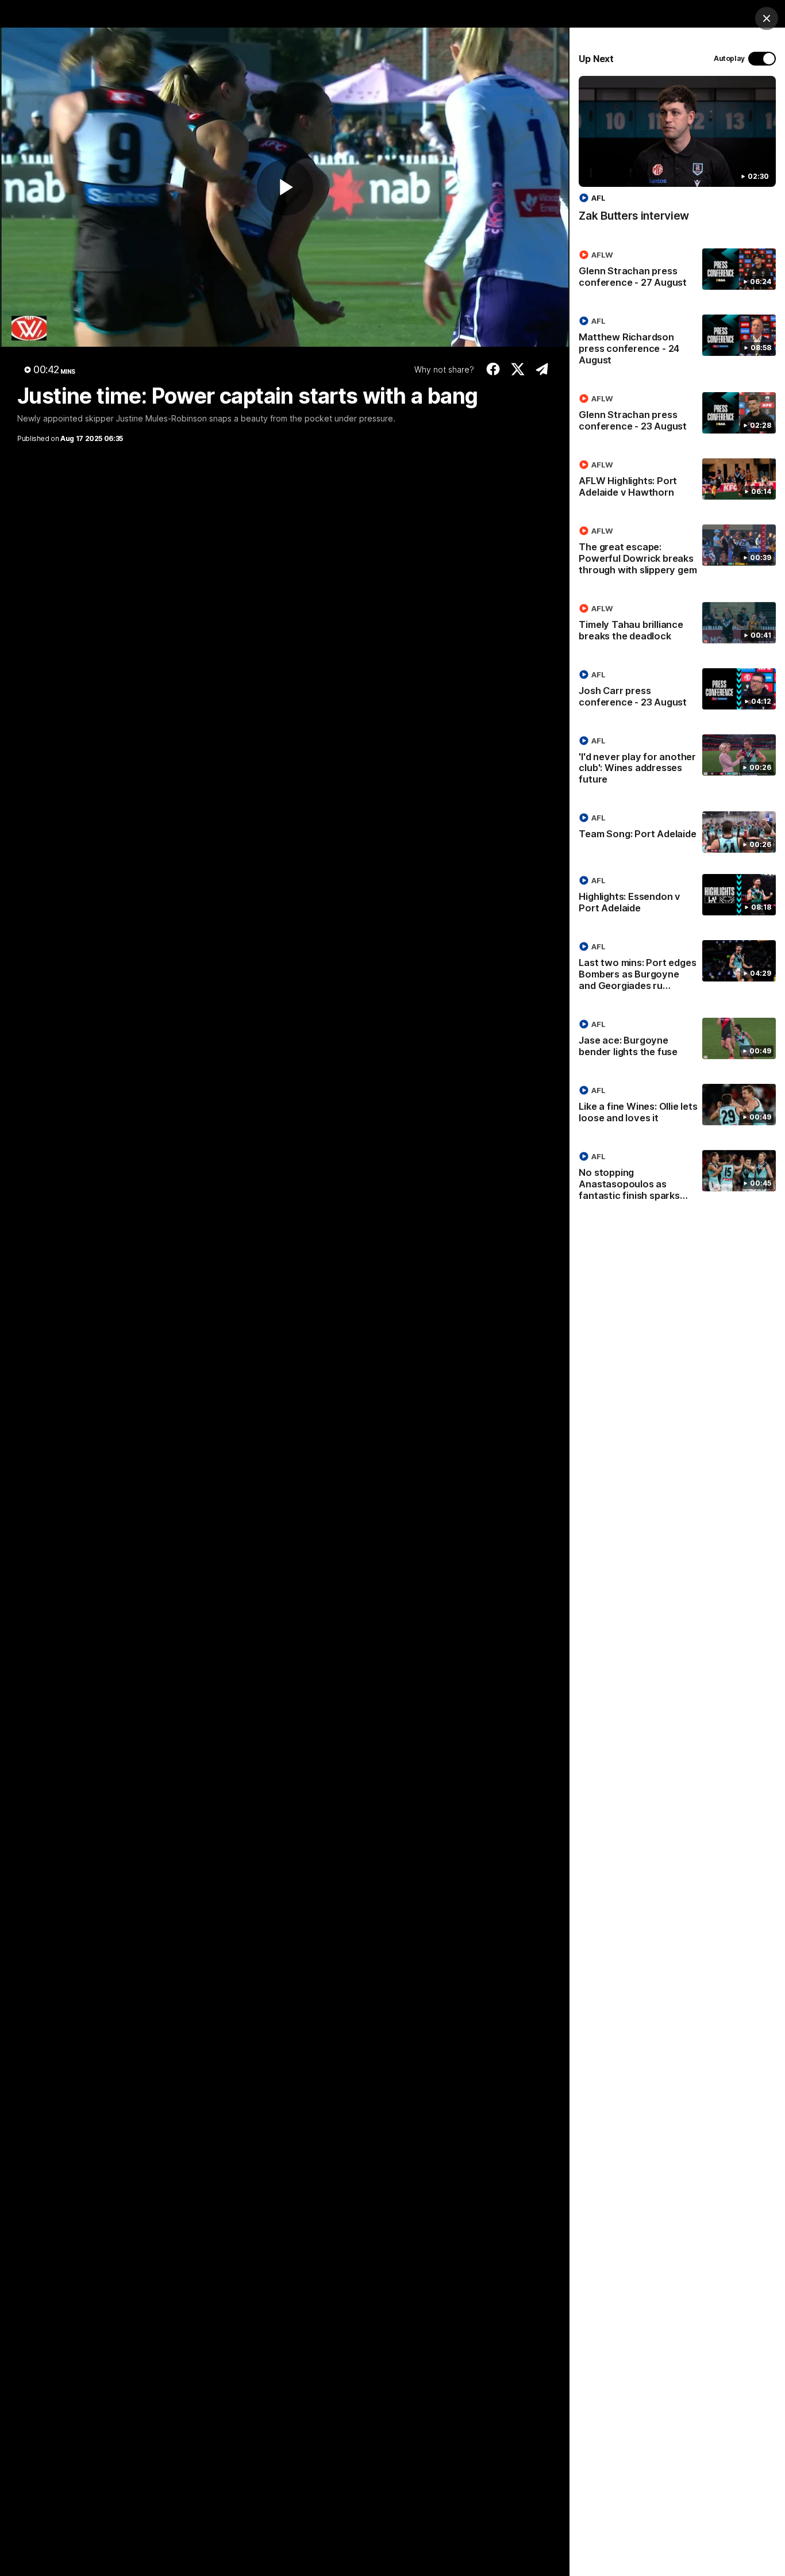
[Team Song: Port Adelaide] (677, 832)
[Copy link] (542, 369)
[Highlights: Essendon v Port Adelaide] (677, 896)
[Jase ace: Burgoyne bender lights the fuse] (677, 1040)
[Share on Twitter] (517, 369)
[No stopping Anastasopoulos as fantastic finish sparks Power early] (677, 1178)
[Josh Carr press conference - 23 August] (677, 691)
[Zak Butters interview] (677, 155)
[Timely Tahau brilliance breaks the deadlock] (677, 624)
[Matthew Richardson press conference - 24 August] (677, 343)
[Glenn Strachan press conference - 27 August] (677, 271)
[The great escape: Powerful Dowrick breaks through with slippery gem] (677, 553)
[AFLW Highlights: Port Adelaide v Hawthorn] (677, 481)
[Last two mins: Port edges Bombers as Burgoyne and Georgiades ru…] (677, 968)
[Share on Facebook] (493, 369)
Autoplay (729, 58)
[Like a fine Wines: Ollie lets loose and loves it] (677, 1106)
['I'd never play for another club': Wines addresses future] (677, 762)
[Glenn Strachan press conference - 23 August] (677, 415)
